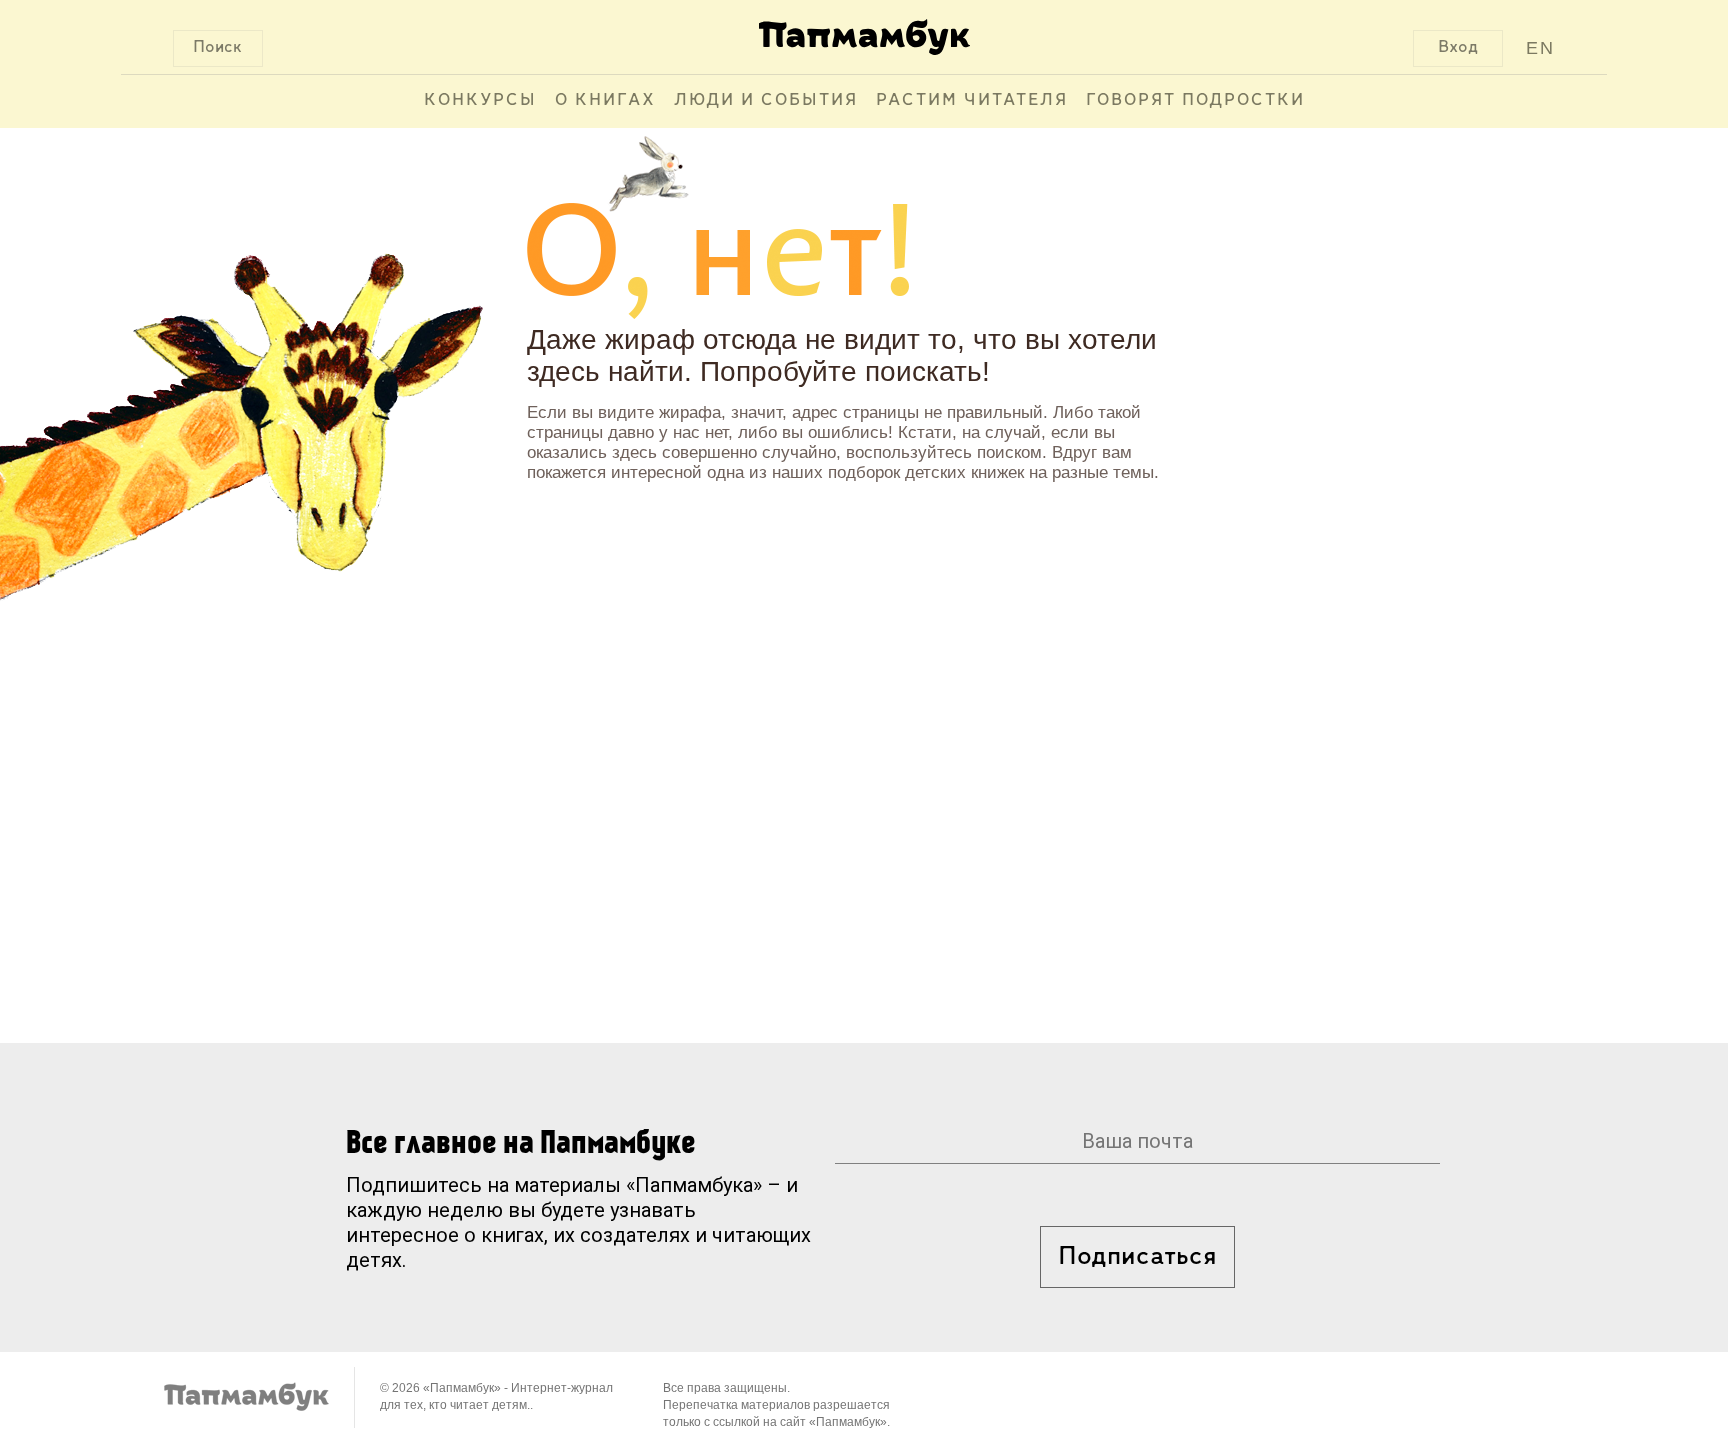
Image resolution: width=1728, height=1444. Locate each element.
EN (1540, 48)
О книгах (605, 101)
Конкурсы (480, 101)
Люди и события (766, 101)
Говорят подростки (1195, 101)
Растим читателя (972, 101)
